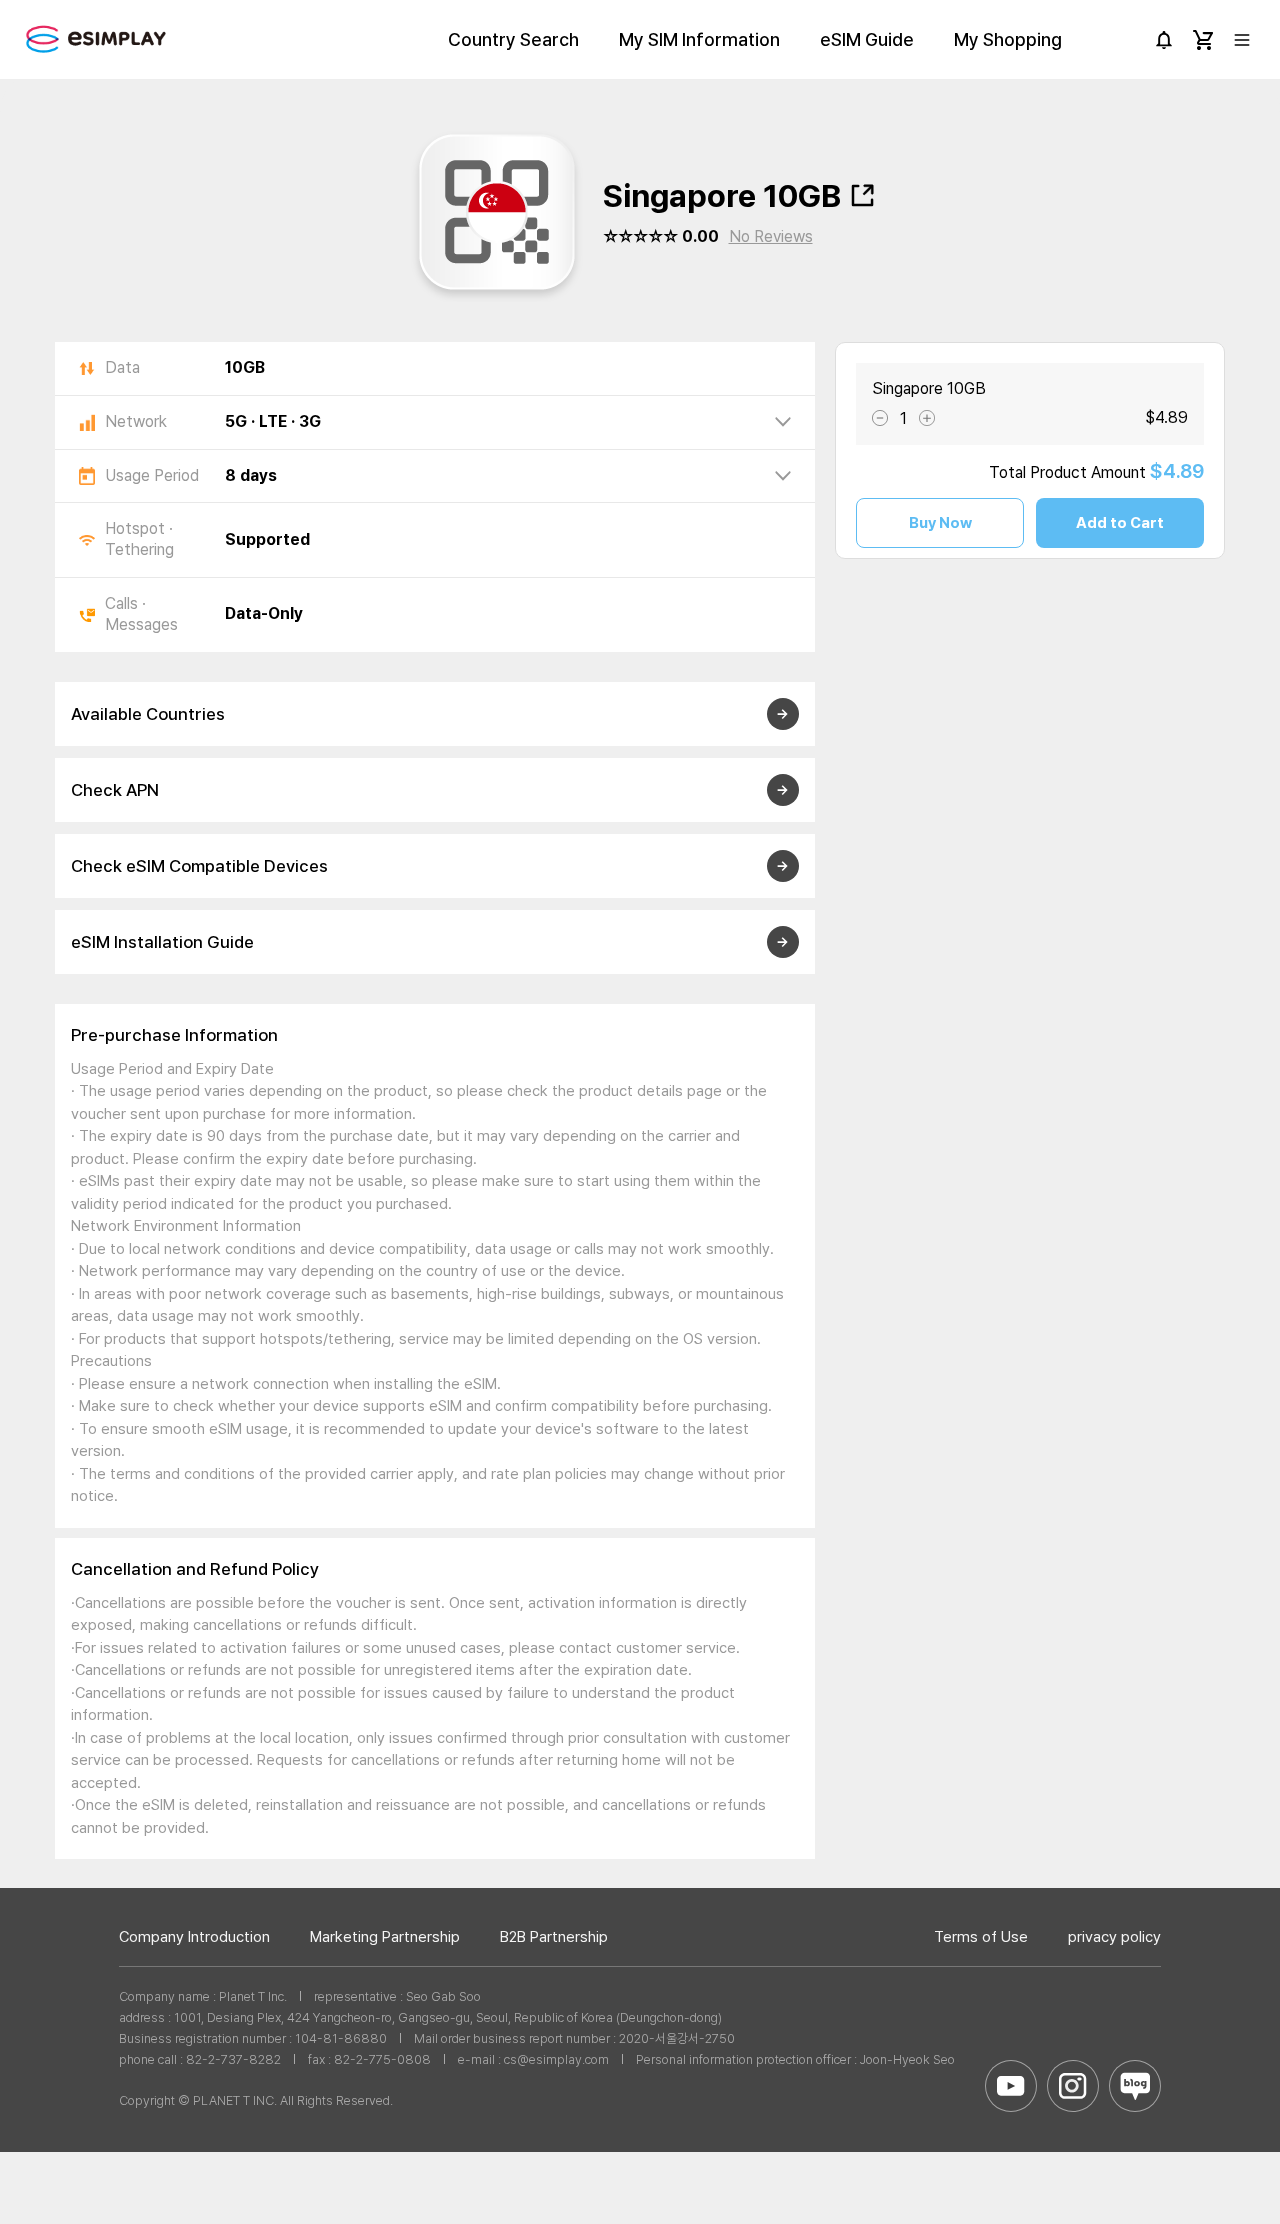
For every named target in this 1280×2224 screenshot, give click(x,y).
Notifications (1164, 40)
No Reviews (771, 236)
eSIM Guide (867, 39)
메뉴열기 (1242, 40)
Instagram (1073, 2086)
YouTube (1011, 2086)
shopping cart (1203, 40)
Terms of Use (981, 1937)
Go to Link (1150, 498)
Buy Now (940, 523)
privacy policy (1114, 1937)
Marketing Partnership (385, 1937)
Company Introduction (194, 1937)
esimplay (96, 39)
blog (1135, 2086)
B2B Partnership (554, 1937)
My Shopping (1008, 39)
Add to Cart (1120, 523)
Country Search (513, 39)
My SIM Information (699, 39)
